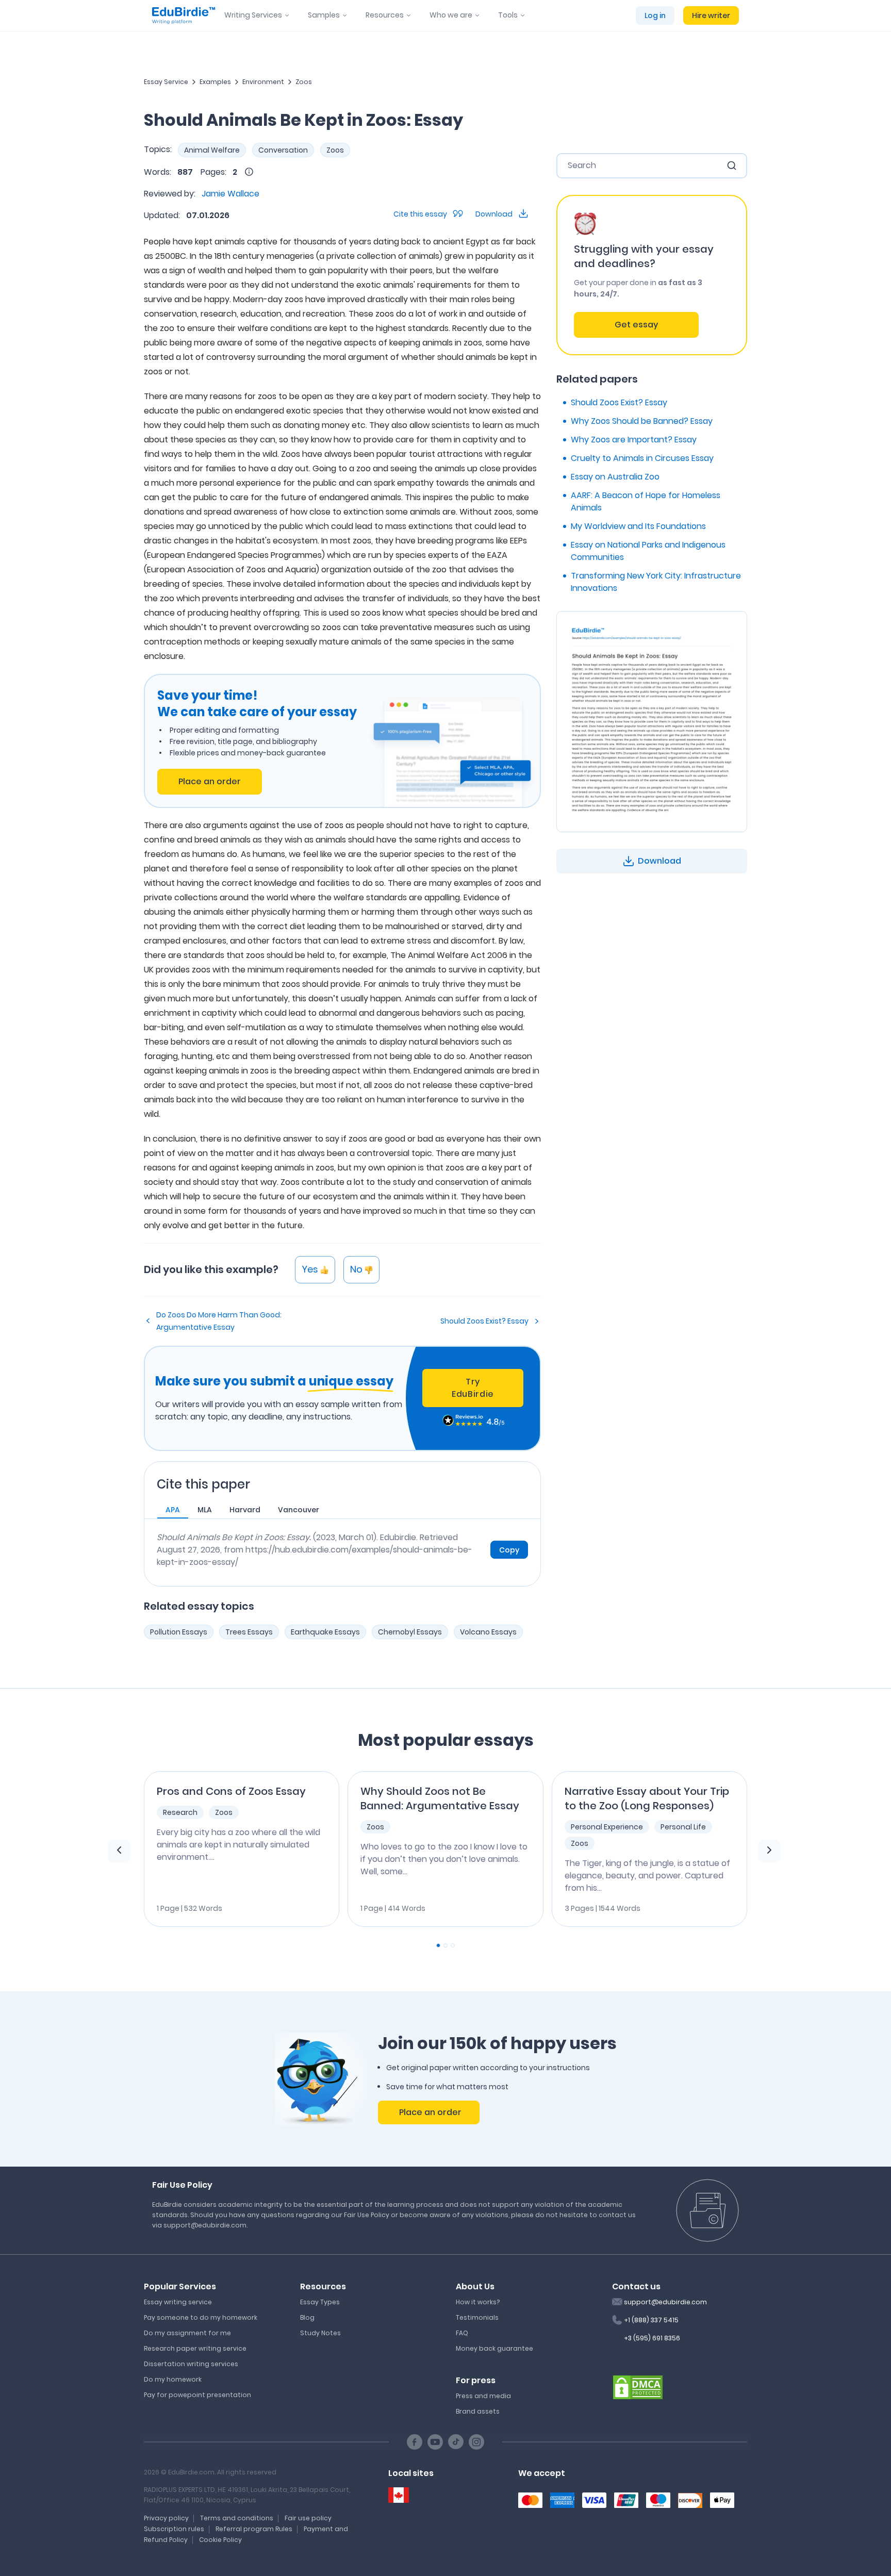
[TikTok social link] (456, 2442)
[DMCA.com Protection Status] (638, 2386)
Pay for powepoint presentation (197, 2395)
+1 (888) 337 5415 (651, 2320)
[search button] (732, 166)
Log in (655, 15)
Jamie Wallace (230, 194)
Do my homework (173, 2379)
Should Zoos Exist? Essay (484, 1321)
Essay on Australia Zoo (615, 477)
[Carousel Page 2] (445, 1945)
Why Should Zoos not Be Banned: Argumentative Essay (440, 1798)
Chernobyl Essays (410, 1632)
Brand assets (478, 2411)
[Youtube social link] (435, 2442)
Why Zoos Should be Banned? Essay (642, 421)
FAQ (462, 2333)
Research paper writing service (195, 2348)
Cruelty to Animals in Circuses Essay (642, 458)
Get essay (636, 325)
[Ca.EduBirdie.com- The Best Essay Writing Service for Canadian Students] (399, 2495)
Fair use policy (308, 2518)
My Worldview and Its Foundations (638, 526)
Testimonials (477, 2317)
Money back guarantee (494, 2348)
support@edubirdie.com (665, 2302)
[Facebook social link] (415, 2442)
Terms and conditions (237, 2518)
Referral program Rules (254, 2529)
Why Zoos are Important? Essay (634, 440)
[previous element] (119, 1851)
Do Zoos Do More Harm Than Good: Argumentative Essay (219, 1321)
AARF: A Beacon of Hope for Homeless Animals (646, 501)
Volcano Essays (488, 1632)
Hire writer (711, 15)
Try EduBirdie (473, 1388)
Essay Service (166, 82)
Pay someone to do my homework (201, 2317)
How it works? (478, 2302)
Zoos (304, 82)
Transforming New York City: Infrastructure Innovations (656, 582)
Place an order (210, 781)
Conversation (283, 150)
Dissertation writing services (191, 2364)
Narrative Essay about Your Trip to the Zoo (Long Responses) (647, 1798)
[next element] (769, 1851)
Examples (215, 82)
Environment (263, 82)
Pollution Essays (179, 1632)
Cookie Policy (220, 2540)
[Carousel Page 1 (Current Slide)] (438, 1945)
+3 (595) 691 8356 (652, 2338)
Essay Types (320, 2302)
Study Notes (320, 2333)
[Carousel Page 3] (453, 1945)
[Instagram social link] (476, 2442)
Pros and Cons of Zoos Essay (231, 1791)
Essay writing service (178, 2302)
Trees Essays (249, 1632)
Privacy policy (166, 2518)
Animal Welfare (212, 150)
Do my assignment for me (187, 2333)
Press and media (483, 2396)
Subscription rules (174, 2529)
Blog (307, 2317)
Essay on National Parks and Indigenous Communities (648, 551)
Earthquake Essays (325, 1632)
